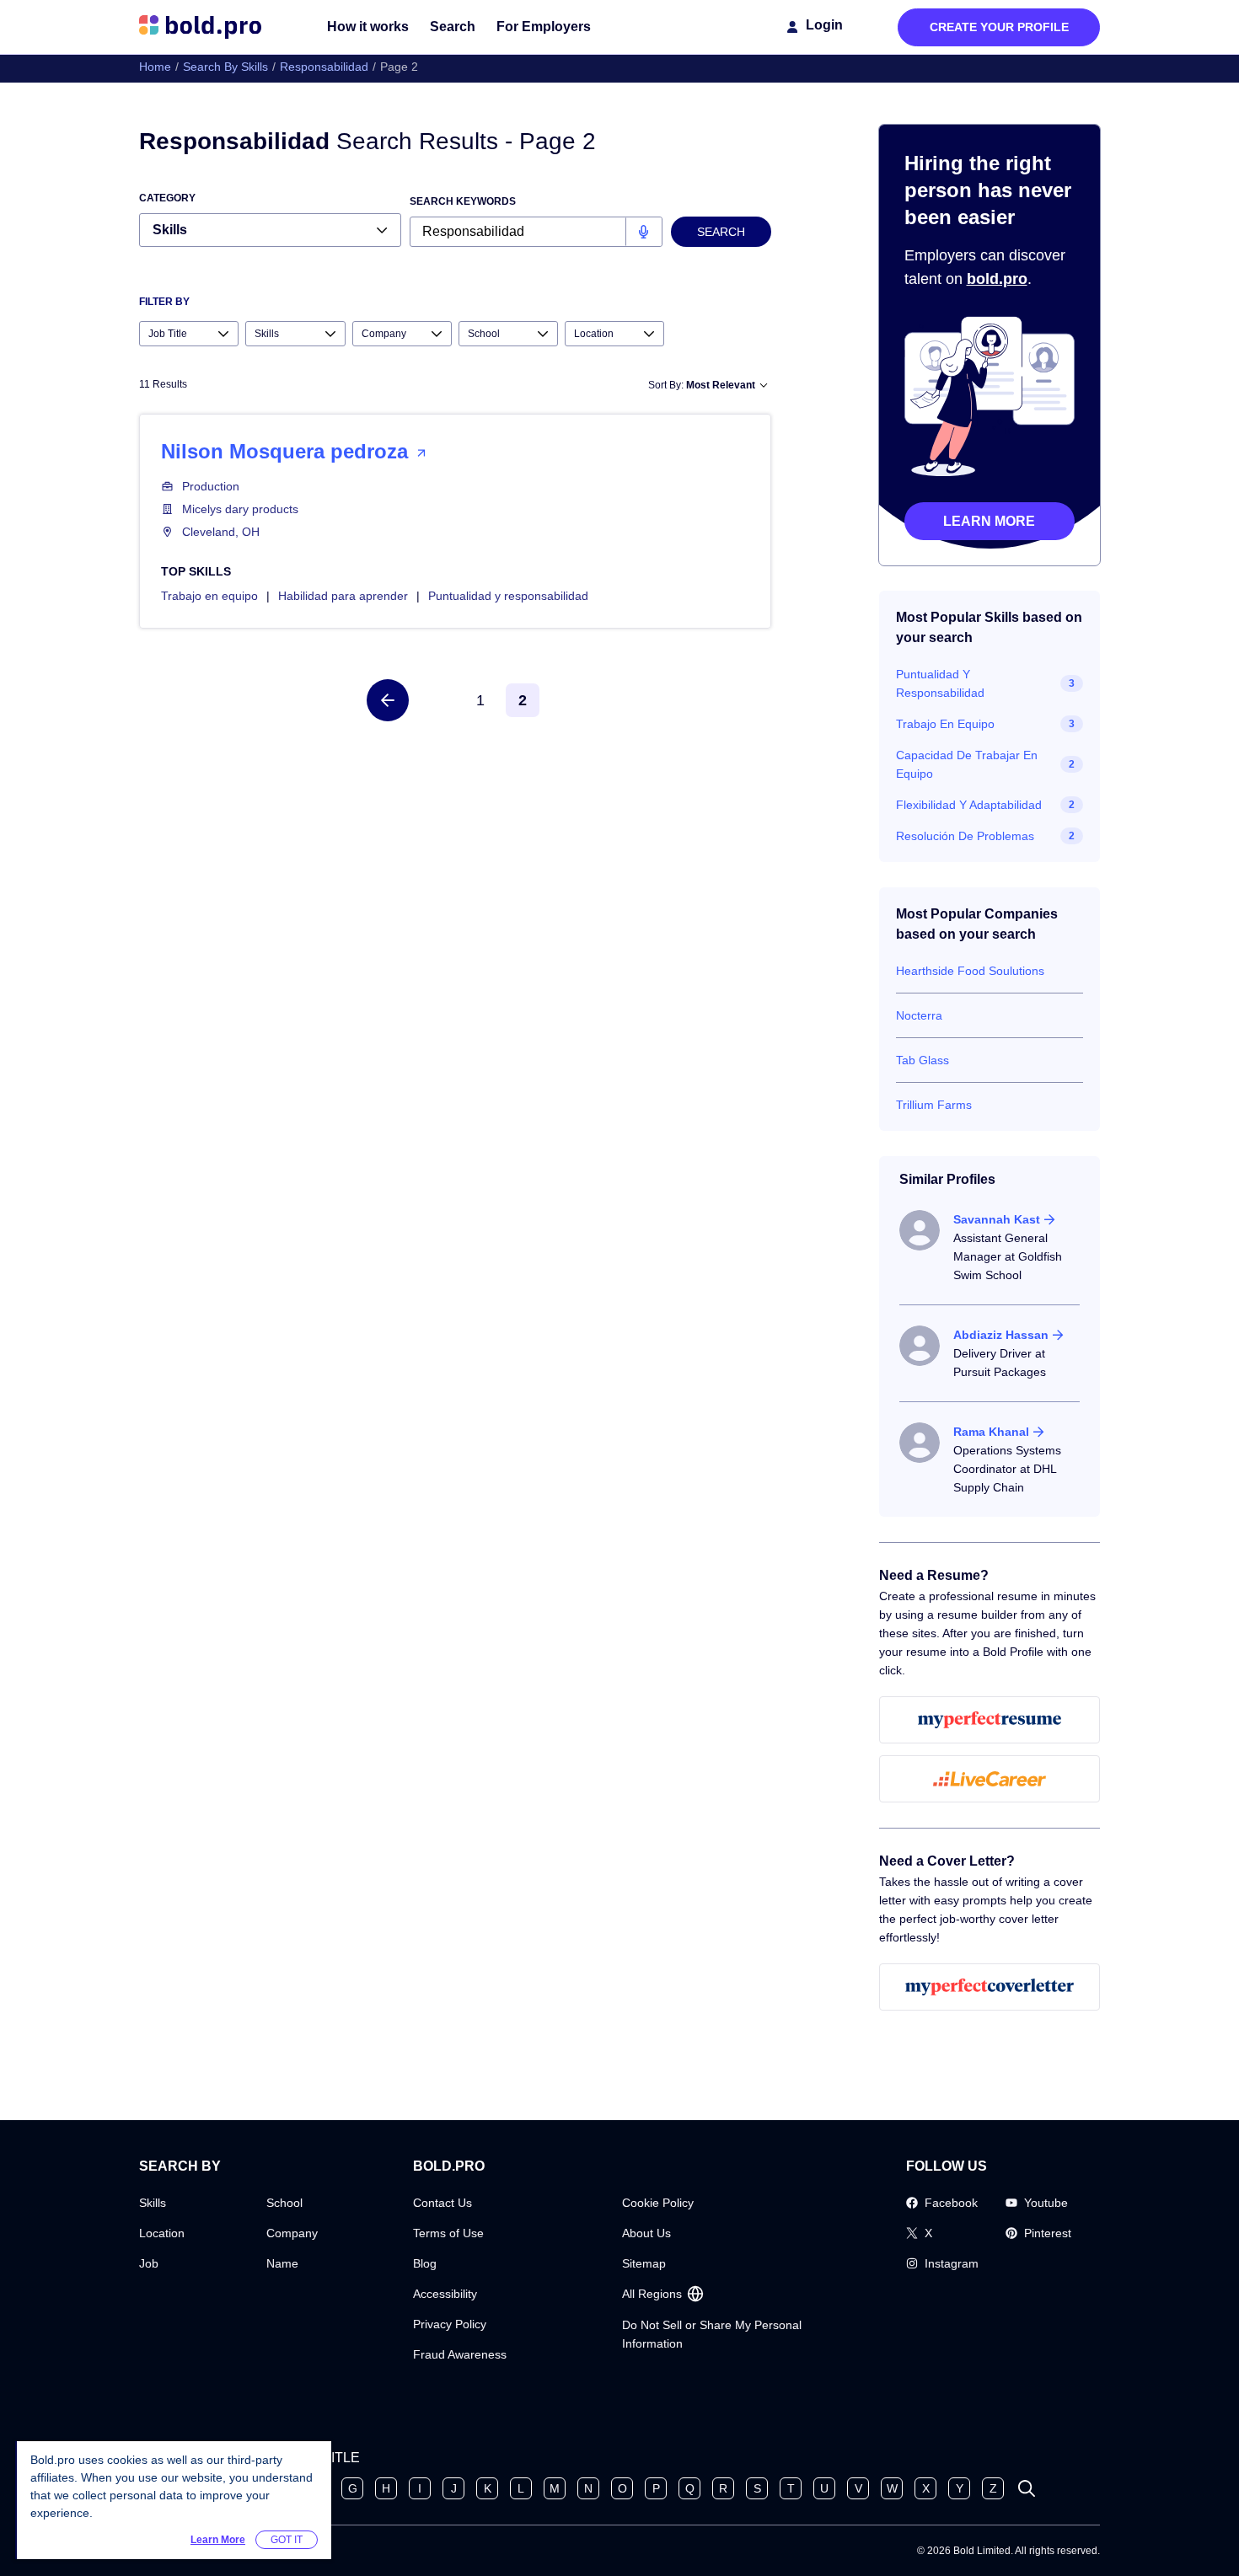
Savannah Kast (997, 1219)
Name (282, 2263)
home (155, 67)
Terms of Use (448, 2233)
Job (149, 2263)
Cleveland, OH (221, 532)
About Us (646, 2233)
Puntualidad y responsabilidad (508, 596)
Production (211, 486)
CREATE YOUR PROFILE (999, 27)
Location (162, 2233)
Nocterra (919, 1015)
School (284, 2203)
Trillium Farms (934, 1105)
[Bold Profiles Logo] (200, 27)
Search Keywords (463, 201)
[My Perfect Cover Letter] (990, 1987)
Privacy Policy (450, 2324)
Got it (287, 2540)
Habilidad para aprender (343, 596)
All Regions (652, 2294)
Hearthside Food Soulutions (970, 971)
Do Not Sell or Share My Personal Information (712, 2334)
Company (292, 2233)
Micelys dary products (240, 509)
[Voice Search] (644, 232)
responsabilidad (324, 67)
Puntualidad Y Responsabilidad (940, 683)
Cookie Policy (658, 2203)
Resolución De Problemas (965, 836)
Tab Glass (923, 1060)
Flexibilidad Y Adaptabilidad (969, 805)
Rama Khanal (991, 1432)
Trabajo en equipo (209, 596)
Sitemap (644, 2263)
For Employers (544, 27)
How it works (368, 27)
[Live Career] (990, 1779)
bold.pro (997, 279)
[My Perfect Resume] (990, 1720)
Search (453, 27)
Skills (153, 2203)
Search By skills (225, 67)
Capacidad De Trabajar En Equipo (967, 764)
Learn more (989, 521)
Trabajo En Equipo (945, 724)
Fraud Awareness (460, 2354)
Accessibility (445, 2294)
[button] (388, 700)
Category (167, 198)
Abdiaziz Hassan (1001, 1335)
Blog (425, 2263)
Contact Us (442, 2203)
